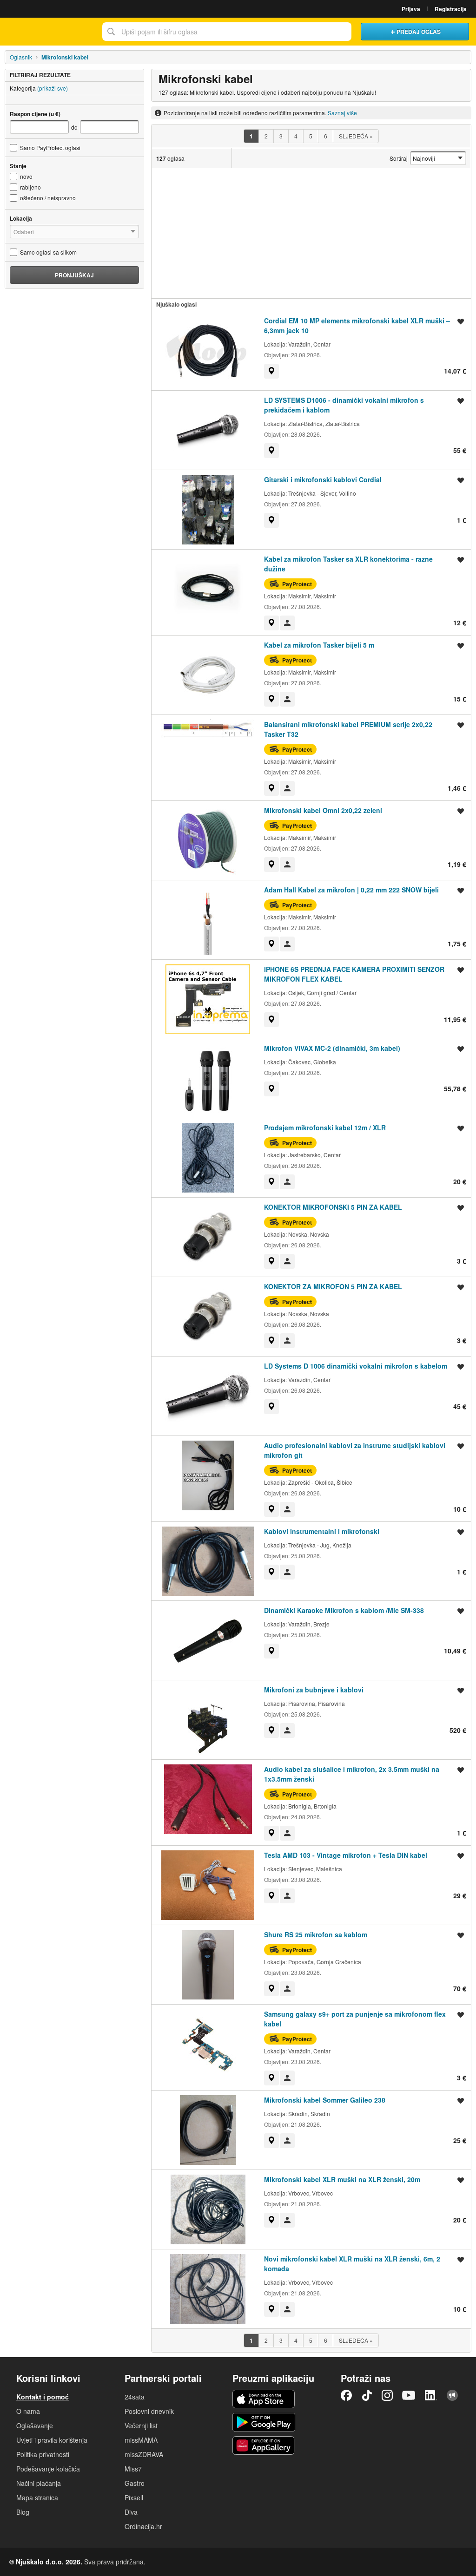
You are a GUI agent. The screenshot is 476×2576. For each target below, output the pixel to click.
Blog (23, 2512)
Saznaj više (342, 113)
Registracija (451, 9)
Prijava (411, 9)
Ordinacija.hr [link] (143, 2526)
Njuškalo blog (452, 2395)
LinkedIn (431, 2395)
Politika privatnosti (43, 2454)
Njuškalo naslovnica (49, 32)
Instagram (387, 2395)
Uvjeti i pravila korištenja (52, 2440)
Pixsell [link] (134, 2497)
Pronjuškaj (74, 275)
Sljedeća (356, 136)
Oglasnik (21, 57)
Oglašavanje (35, 2425)
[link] (271, 371)
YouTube (409, 2395)
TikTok (367, 2395)
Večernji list (141, 2425)
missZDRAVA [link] (144, 2454)
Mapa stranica (37, 2497)
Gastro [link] (135, 2483)
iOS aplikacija (264, 2399)
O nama (28, 2411)
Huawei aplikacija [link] (264, 2445)
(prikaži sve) (53, 88)
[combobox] (227, 32)
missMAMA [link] (141, 2440)
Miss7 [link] (133, 2469)
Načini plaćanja (39, 2483)
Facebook (346, 2395)
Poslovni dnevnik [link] (149, 2411)
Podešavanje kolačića (48, 2469)
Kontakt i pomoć (43, 2397)
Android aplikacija (264, 2422)
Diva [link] (131, 2512)
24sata (135, 2397)
